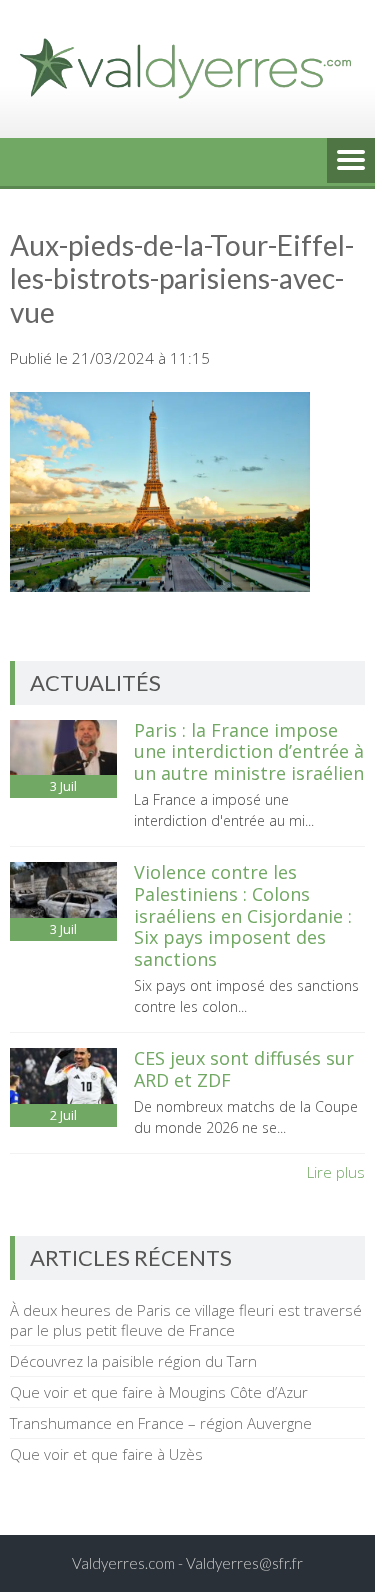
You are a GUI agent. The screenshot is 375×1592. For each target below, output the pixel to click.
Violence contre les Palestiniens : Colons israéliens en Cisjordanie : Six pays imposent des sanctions (243, 915)
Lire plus (336, 1172)
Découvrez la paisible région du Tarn (133, 1361)
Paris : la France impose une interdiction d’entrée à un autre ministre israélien (249, 751)
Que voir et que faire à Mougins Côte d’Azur (159, 1392)
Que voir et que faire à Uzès (106, 1454)
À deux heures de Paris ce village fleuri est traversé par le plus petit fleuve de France (186, 1320)
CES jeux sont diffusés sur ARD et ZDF (244, 1069)
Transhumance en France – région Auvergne (161, 1423)
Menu (351, 162)
